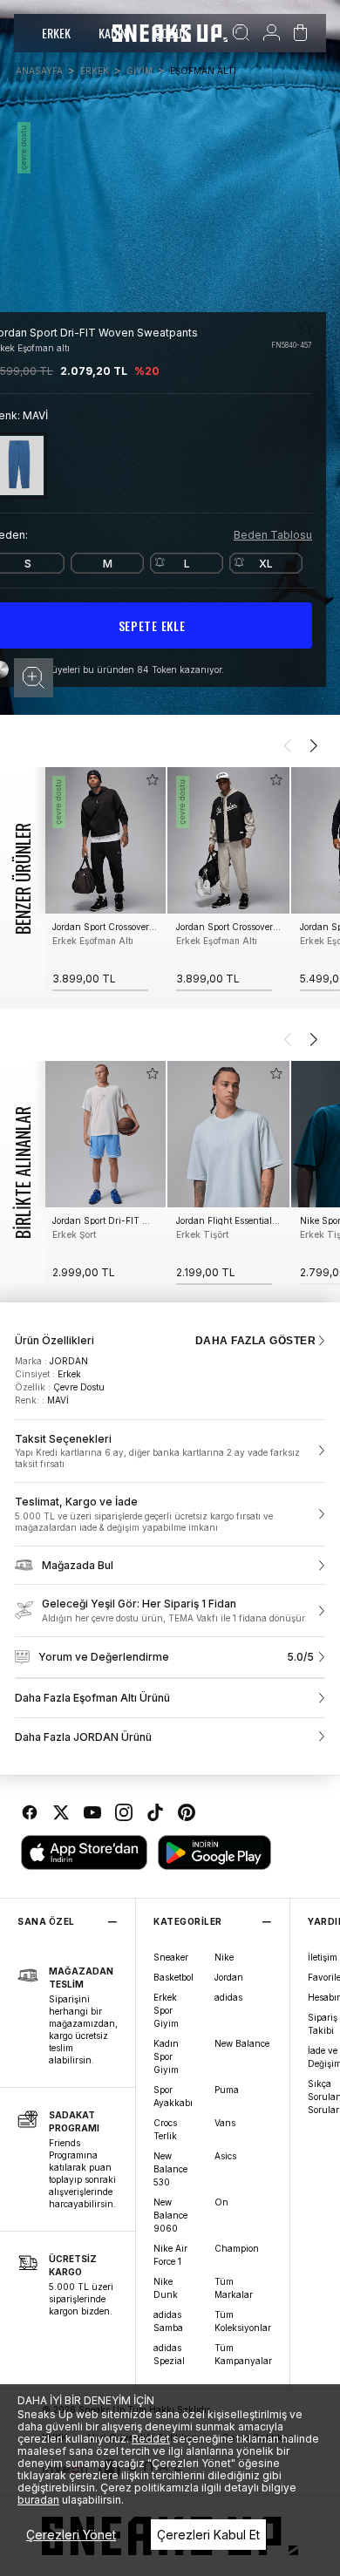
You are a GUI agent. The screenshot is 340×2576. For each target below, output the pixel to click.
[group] (105, 879)
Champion (237, 2248)
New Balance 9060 (170, 2215)
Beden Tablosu (273, 535)
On (221, 2202)
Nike (224, 1957)
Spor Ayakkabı (173, 2096)
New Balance (242, 2043)
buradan (38, 2500)
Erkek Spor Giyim (166, 2010)
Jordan (229, 1977)
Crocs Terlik (165, 2129)
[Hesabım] (272, 33)
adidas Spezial (169, 2354)
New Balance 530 (170, 2169)
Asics (225, 2156)
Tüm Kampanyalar (243, 2354)
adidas (228, 1997)
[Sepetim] (300, 33)
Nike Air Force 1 (170, 2255)
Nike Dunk (166, 2288)
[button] (34, 678)
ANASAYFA (39, 71)
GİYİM (139, 71)
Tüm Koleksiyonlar (243, 2321)
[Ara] (241, 33)
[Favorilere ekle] (305, 328)
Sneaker (171, 1957)
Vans (225, 2123)
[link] (170, 1451)
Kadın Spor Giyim (166, 2056)
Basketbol (173, 1977)
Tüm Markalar (234, 2288)
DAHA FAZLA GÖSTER (255, 1341)
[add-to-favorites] (153, 780)
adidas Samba (168, 2321)
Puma (227, 2090)
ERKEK (56, 33)
